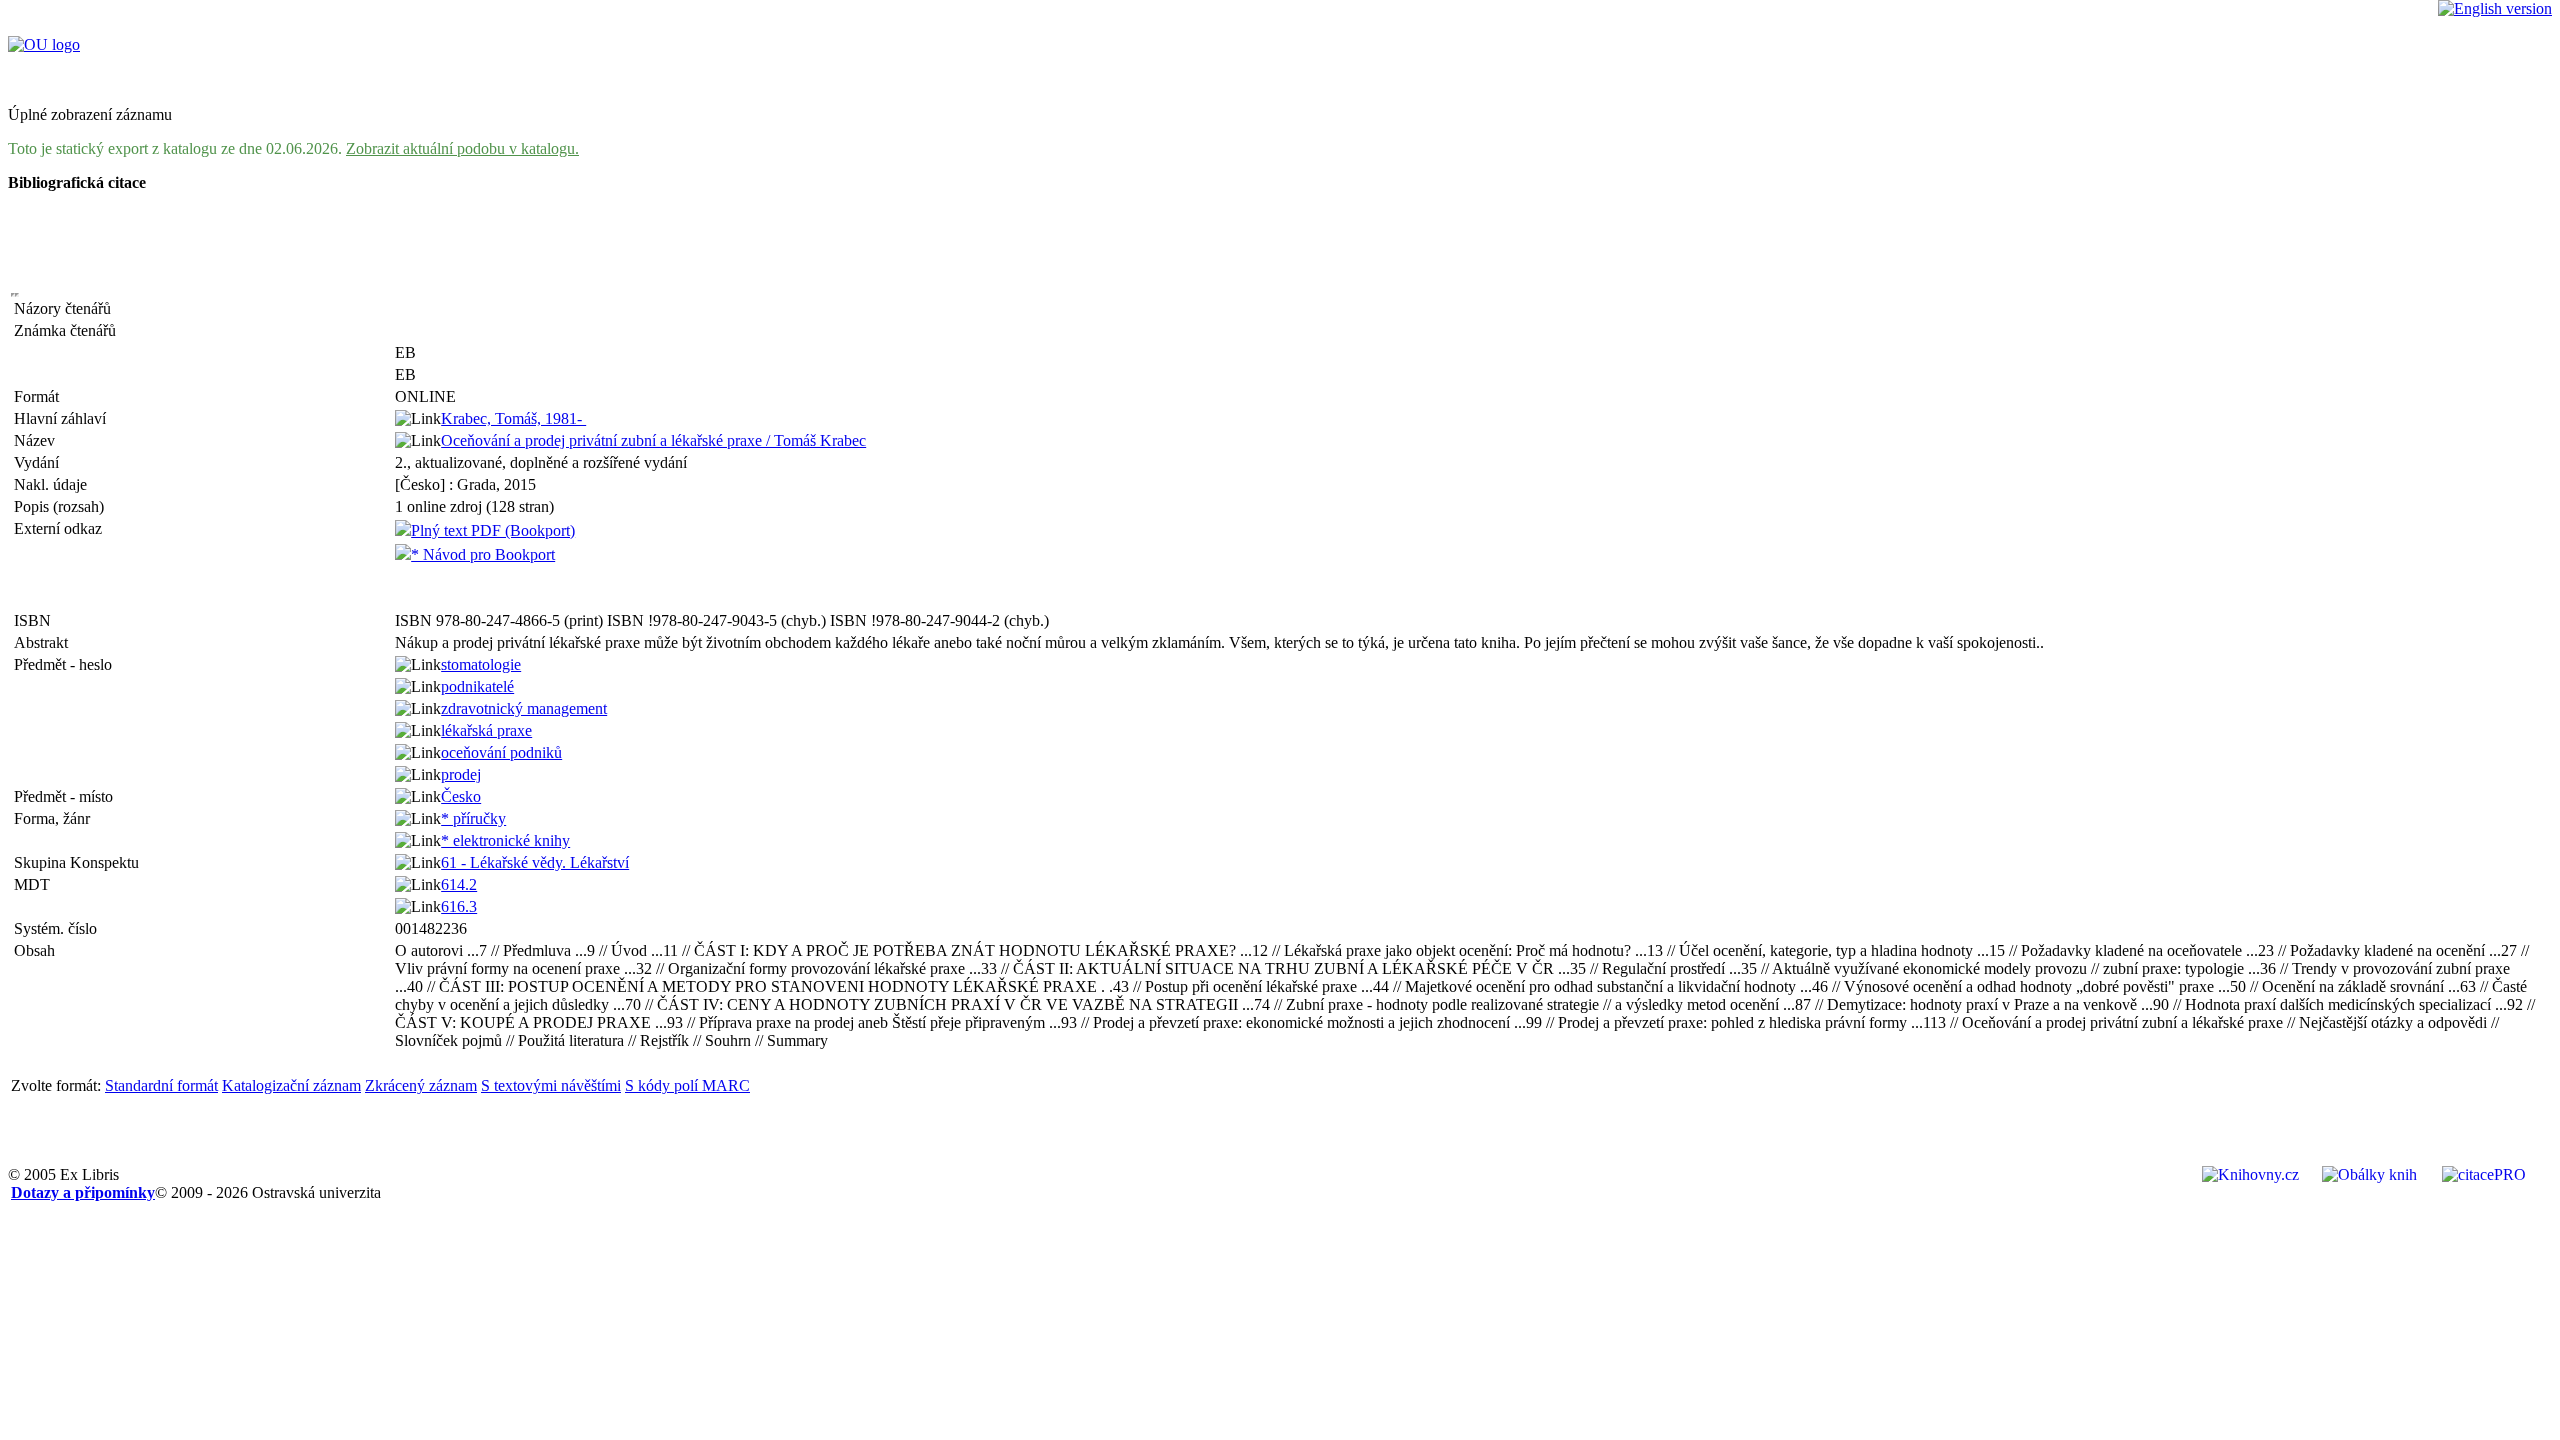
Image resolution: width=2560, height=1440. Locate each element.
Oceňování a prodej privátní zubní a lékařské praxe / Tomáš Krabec (653, 440)
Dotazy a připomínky (83, 1192)
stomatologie (481, 664)
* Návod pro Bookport (483, 554)
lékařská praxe (486, 730)
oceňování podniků (501, 752)
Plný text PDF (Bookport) (493, 530)
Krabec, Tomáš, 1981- (513, 418)
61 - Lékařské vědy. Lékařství (535, 862)
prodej (461, 774)
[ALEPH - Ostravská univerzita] (44, 44)
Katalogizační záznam (291, 1085)
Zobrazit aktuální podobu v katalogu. (462, 148)
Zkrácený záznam (421, 1085)
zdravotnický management (524, 708)
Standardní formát (161, 1085)
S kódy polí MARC (687, 1085)
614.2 (459, 884)
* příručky (473, 818)
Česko (461, 796)
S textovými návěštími (551, 1085)
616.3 (459, 906)
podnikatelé (477, 686)
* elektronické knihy (505, 840)
